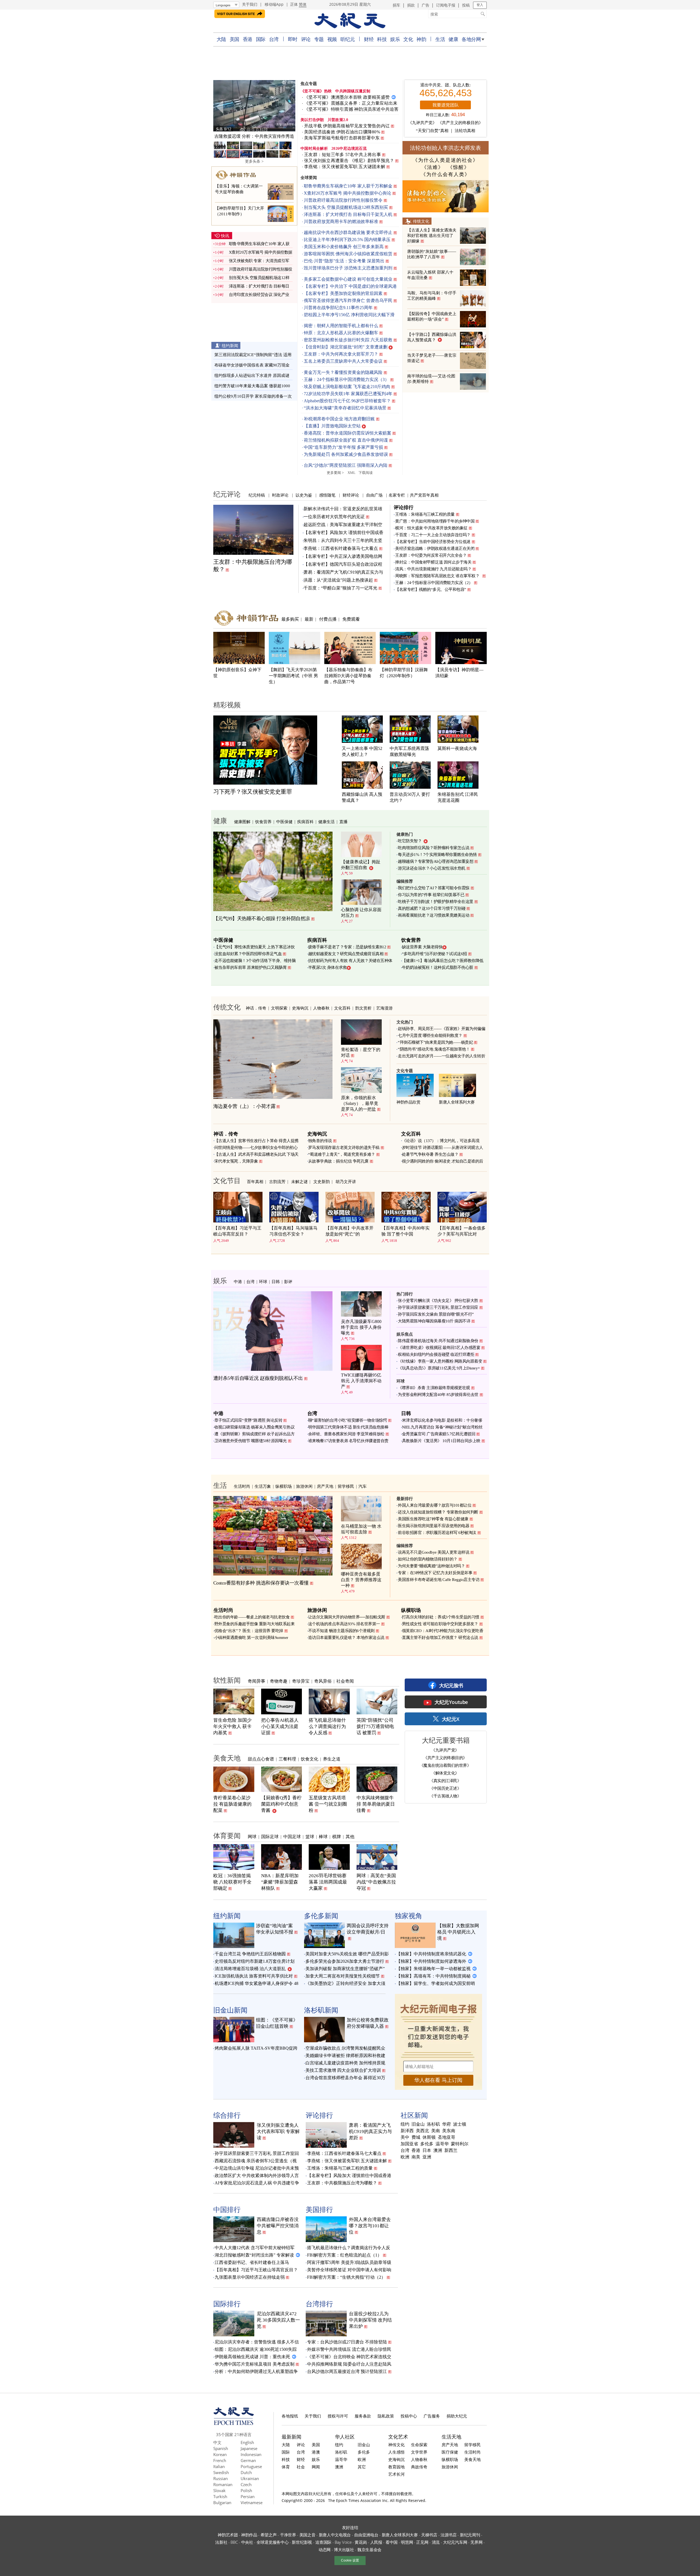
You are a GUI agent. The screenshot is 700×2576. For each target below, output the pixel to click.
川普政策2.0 (338, 120)
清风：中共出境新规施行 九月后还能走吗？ (433, 569)
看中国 (392, 2542)
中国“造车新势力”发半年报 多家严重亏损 (343, 447)
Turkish (220, 2496)
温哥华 (442, 2144)
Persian (248, 2496)
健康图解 (242, 821)
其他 (350, 1836)
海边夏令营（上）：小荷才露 (244, 1106)
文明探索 (279, 1008)
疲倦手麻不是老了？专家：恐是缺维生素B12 (347, 947)
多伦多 (427, 2144)
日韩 (276, 1281)
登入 (480, 5)
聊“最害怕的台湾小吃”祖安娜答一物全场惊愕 (348, 1420)
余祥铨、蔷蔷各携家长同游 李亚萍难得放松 (346, 1434)
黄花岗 (361, 2542)
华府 (447, 2124)
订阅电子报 (446, 5)
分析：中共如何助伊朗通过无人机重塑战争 (256, 2371)
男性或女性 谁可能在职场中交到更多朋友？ (440, 1624)
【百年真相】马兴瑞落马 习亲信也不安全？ (293, 1231)
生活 (440, 39)
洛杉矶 (433, 2124)
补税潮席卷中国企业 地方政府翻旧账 (339, 419)
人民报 (376, 2542)
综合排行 (227, 2115)
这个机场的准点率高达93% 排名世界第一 (344, 1624)
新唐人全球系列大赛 (457, 1102)
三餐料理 (287, 1759)
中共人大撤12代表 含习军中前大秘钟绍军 (255, 2248)
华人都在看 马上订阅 (438, 2080)
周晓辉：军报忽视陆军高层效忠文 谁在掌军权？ (438, 576)
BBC (234, 2542)
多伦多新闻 (321, 1915)
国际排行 (227, 2304)
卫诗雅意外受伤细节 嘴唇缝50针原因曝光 (251, 1441)
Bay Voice (343, 2542)
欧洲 (405, 2157)
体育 (286, 2467)
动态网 (325, 2549)
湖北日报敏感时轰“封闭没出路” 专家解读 (254, 2255)
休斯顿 (429, 2137)
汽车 (363, 1486)
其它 (362, 2467)
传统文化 (421, 221)
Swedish (221, 2472)
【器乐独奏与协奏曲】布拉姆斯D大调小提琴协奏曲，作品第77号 (348, 676)
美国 (234, 39)
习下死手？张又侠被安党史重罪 (253, 792)
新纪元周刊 (470, 2535)
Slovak (219, 2490)
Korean (220, 2454)
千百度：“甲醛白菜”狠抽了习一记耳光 (340, 588)
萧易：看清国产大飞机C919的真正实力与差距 (370, 2131)
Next (288, 107)
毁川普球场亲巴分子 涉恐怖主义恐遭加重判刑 (348, 268)
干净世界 (288, 2535)
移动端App (274, 4)
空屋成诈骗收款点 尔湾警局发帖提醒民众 (345, 2048)
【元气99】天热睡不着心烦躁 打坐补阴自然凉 (262, 919)
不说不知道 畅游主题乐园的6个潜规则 (341, 1631)
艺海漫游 (384, 1008)
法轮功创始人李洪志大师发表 (445, 148)
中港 (238, 1281)
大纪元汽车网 (455, 2542)
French (220, 2460)
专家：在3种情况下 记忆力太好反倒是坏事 (435, 1573)
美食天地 (227, 1758)
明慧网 (407, 2542)
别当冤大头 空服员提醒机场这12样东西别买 (346, 207)
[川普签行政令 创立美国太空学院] (254, 106)
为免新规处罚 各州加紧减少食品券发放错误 (346, 454)
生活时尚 (242, 1486)
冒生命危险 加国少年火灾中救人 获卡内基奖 (232, 1726)
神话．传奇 (256, 1008)
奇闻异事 (256, 1681)
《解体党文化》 (445, 1773)
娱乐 (395, 39)
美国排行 (319, 2209)
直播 (343, 821)
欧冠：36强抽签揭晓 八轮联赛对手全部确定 (232, 1882)
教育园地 (396, 2467)
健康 (453, 39)
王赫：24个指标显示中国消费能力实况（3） (346, 379)
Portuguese (251, 2466)
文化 (408, 39)
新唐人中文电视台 (335, 2535)
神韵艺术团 (228, 2535)
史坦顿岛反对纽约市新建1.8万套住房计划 (255, 1961)
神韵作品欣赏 (408, 1102)
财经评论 (351, 495)
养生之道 (332, 1759)
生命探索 (419, 2445)
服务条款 (363, 2416)
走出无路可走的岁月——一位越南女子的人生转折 (441, 1056)
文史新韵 (322, 1181)
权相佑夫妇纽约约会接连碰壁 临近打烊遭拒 (436, 1354)
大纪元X (450, 1719)
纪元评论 (227, 494)
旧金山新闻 (230, 2010)
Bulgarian (222, 2502)
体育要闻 (227, 1835)
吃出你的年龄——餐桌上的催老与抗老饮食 (252, 1617)
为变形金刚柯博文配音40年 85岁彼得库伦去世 (438, 1395)
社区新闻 (414, 2115)
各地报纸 (290, 2416)
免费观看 (351, 619)
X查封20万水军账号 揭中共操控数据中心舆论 (348, 193)
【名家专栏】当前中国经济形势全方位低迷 (433, 542)
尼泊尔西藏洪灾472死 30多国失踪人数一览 (278, 2320)
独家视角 (409, 1915)
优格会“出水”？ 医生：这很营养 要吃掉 (249, 1631)
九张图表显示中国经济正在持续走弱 (250, 2277)
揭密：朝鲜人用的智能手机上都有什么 (341, 326)
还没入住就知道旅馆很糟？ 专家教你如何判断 (438, 1512)
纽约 (405, 2124)
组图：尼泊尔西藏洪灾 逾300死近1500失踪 (256, 2349)
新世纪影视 (302, 2542)
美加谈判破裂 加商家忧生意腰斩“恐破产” (345, 1969)
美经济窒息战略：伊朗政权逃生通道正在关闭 (435, 548)
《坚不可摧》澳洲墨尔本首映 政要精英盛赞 (347, 97)
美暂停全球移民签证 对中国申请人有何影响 (349, 2270)
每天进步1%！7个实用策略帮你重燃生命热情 (437, 855)
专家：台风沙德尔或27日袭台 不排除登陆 (347, 2342)
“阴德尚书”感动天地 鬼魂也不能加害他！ (434, 1049)
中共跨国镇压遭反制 (353, 91)
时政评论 (280, 495)
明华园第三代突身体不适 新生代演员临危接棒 (348, 1427)
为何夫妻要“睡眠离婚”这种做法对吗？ (431, 1566)
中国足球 (292, 1836)
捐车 (396, 5)
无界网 (476, 2542)
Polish (246, 2490)
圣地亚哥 (447, 2137)
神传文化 (396, 2445)
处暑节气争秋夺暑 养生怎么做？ (430, 1154)
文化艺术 (398, 2437)
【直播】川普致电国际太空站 (332, 426)
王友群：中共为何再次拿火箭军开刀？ (341, 354)
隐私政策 (386, 2416)
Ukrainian (250, 2478)
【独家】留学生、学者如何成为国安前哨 (436, 1983)
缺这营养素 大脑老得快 (422, 947)
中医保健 (284, 821)
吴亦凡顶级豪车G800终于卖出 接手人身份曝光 (361, 1327)
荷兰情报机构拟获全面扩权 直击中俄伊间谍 (346, 440)
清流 (436, 2542)
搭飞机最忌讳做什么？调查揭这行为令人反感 (327, 1726)
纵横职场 (284, 1486)
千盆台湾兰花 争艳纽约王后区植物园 (250, 1954)
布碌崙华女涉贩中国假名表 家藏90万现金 (252, 365)
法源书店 (449, 2535)
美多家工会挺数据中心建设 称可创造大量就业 (348, 279)
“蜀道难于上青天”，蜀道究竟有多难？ (342, 1154)
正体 (294, 4)
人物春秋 (321, 1008)
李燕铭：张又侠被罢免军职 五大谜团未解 (345, 167)
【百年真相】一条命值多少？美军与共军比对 (462, 1231)
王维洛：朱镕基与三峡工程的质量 (425, 514)
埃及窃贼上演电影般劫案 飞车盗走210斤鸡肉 (347, 387)
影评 (288, 1281)
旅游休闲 (304, 1486)
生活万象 (263, 1486)
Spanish (221, 2448)
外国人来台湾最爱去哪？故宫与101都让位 (435, 1505)
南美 (416, 2157)
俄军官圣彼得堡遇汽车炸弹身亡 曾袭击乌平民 (348, 300)
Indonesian (251, 2454)
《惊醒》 (459, 167)
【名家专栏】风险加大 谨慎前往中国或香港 (349, 2175)
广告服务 (432, 2416)
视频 (332, 39)
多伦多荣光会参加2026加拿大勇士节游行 (345, 1961)
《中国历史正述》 (445, 1788)
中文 (217, 2442)
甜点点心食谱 (261, 1759)
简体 (303, 4)
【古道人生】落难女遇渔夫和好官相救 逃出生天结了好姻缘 (432, 236)
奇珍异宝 (301, 1681)
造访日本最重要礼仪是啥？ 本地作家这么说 (346, 1638)
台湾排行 (319, 2304)
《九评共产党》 (422, 123)
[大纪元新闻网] (350, 21)
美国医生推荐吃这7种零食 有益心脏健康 (433, 1519)
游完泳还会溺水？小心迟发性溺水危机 (432, 868)
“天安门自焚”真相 (432, 131)
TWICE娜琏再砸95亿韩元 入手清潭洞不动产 (361, 1381)
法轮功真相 (465, 131)
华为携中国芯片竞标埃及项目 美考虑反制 (255, 2364)
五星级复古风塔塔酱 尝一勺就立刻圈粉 (328, 1804)
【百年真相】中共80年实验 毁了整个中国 (406, 1231)
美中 (405, 2137)
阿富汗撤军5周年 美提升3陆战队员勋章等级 (349, 2262)
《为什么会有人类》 (445, 174)
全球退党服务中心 (273, 2542)
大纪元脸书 (451, 1685)
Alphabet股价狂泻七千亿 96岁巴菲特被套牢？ (347, 401)
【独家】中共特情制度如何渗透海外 (431, 1961)
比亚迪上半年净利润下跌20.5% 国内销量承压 (347, 240)
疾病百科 (305, 821)
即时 (293, 39)
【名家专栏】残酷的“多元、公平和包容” (431, 589)
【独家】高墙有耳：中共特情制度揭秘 (433, 1976)
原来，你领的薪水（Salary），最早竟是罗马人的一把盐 (360, 1103)
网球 (252, 1836)
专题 (319, 39)
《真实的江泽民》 (445, 1780)
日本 (427, 2150)
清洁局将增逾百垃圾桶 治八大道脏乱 (250, 1969)
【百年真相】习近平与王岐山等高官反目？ (237, 1231)
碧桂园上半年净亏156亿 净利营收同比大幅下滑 (349, 315)
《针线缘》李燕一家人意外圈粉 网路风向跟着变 (440, 1361)
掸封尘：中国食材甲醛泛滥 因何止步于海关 (433, 562)
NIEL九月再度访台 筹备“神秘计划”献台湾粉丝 (442, 1427)
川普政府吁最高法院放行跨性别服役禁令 (343, 200)
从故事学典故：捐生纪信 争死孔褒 (338, 1161)
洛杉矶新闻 (321, 2010)
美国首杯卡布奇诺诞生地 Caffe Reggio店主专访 (439, 1580)
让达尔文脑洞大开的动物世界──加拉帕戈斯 (347, 1617)
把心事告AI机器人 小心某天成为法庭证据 (280, 1726)
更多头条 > (254, 161)
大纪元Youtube (451, 1702)
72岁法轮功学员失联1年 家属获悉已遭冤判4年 (348, 394)
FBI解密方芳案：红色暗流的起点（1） (344, 2255)
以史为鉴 (304, 495)
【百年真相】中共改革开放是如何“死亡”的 (349, 1231)
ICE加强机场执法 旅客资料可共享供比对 (254, 1976)
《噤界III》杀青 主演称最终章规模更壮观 (434, 1388)
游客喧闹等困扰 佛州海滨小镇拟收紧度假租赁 (348, 254)
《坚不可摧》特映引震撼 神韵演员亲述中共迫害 (351, 109)
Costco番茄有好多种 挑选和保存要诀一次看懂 (261, 1583)
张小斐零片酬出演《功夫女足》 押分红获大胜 (438, 1301)
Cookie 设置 (350, 2560)
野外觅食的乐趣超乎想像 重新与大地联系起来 (255, 1624)
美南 (436, 2131)
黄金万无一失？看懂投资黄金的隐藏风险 (343, 372)
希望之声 (269, 2535)
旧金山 (418, 2124)
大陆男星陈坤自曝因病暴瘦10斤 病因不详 (434, 1321)
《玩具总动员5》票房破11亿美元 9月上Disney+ (439, 1368)
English (247, 2442)
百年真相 (255, 1181)
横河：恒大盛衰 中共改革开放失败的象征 (431, 528)
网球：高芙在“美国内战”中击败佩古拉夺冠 (376, 1882)
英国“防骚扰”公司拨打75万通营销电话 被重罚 (375, 1726)
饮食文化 (310, 1759)
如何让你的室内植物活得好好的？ (428, 1559)
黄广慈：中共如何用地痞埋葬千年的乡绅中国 (435, 521)
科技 (382, 39)
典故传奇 (419, 2467)
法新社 (221, 2542)
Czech (246, 2484)
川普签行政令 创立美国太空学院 (254, 136)
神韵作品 (249, 2535)
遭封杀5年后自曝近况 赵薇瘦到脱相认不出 (258, 1378)
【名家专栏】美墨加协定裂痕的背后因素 (343, 293)
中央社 (247, 2542)
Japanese (249, 2448)
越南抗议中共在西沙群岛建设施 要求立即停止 (348, 232)
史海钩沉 (300, 1008)
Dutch (246, 2472)
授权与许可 (338, 2416)
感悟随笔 (327, 495)
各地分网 (471, 39)
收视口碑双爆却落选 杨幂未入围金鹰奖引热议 (255, 1427)
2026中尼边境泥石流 (349, 149)
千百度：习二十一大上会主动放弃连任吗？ (433, 535)
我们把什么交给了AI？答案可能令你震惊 (434, 888)
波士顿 (460, 2124)
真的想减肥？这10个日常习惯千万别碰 (432, 908)
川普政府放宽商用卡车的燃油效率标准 (341, 221)
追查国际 (323, 2542)
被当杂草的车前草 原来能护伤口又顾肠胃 (251, 967)
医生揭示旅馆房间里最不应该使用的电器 (434, 1526)
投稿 (466, 5)
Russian (221, 2478)
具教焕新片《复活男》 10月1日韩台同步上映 (441, 1441)
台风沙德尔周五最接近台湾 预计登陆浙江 (347, 2371)
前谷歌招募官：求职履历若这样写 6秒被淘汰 (437, 1533)
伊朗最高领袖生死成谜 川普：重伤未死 (252, 2357)
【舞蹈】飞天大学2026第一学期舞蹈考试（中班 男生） (293, 676)
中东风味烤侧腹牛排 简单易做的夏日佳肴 (376, 1804)
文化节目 (227, 1180)
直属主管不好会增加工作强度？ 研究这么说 (440, 1638)
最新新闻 (291, 2437)
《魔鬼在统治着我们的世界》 (445, 1765)
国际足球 (270, 1836)
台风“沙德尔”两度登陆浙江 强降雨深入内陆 (346, 465)
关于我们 (250, 4)
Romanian (223, 2484)
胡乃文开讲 (346, 1181)
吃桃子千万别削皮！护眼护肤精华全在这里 (436, 902)
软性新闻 (227, 1680)
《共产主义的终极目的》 (460, 123)
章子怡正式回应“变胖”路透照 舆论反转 (248, 1420)
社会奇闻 (345, 1681)
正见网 (422, 2542)
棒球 (323, 1836)
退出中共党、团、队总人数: (445, 85)
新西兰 (451, 2150)
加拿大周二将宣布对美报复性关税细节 (343, 1976)
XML (352, 473)
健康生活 (326, 821)
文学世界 (419, 2452)
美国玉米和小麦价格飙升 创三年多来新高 (344, 247)
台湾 (274, 39)
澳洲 (438, 2150)
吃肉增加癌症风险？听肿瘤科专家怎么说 (434, 848)
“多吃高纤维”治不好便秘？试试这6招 (434, 954)
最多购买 (290, 619)
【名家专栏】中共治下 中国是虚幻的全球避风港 (350, 286)
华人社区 (345, 2437)
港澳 (316, 2452)
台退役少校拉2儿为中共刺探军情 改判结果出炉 (370, 2320)
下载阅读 (366, 473)
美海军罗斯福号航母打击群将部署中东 (342, 138)
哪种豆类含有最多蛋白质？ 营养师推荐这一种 (361, 1580)
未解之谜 (299, 1181)
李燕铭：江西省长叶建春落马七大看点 (341, 548)
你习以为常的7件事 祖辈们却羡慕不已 (431, 895)
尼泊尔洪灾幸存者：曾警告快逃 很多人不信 (257, 2342)
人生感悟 (396, 2452)
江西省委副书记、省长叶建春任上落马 (252, 2262)
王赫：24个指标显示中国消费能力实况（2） (434, 583)
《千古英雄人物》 (445, 1796)
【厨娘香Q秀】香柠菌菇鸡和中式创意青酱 (281, 1804)
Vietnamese (252, 2502)
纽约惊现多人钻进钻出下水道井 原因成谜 (252, 375)
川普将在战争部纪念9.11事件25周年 (338, 308)
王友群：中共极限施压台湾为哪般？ (342, 2183)
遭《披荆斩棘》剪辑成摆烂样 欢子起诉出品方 (255, 1434)
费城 (416, 2137)
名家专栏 (397, 495)
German (248, 2460)
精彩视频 (227, 705)
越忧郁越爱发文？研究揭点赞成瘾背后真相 (346, 954)
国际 (261, 39)
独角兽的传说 (320, 1141)
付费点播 (328, 619)
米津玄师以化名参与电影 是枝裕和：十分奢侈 (442, 1420)
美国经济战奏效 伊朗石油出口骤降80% (342, 132)
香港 (248, 39)
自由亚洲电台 (366, 2535)
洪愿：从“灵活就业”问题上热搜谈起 (338, 580)
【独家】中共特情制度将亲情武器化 (431, 1954)
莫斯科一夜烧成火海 (457, 748)
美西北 (422, 2131)
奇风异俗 (323, 1681)
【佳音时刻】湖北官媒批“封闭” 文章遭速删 (346, 347)
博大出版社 (344, 2549)
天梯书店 (429, 2535)
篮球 (310, 1836)
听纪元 (348, 39)
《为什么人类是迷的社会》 (445, 160)
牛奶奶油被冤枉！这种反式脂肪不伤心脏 (438, 967)
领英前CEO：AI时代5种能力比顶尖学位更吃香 (443, 1631)
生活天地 (451, 2437)
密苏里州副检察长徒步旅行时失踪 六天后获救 (348, 340)
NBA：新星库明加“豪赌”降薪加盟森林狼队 (280, 1882)
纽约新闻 (230, 345)
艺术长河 (396, 2474)
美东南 (449, 2131)
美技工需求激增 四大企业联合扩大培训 (343, 2070)
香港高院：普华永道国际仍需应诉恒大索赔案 (348, 433)
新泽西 (407, 2131)
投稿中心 (409, 2416)
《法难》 (433, 167)
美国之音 (307, 2535)
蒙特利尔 (460, 2144)
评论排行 (404, 507)
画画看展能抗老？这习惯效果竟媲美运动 (434, 915)
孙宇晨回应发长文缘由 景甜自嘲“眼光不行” (436, 1314)
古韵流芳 (277, 1181)
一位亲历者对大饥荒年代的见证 (334, 517)
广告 (425, 5)
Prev (220, 107)
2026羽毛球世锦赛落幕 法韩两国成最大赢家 (328, 1882)
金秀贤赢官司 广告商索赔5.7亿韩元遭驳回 (439, 1434)
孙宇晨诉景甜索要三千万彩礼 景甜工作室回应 (438, 1307)
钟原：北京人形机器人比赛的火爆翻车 (341, 333)
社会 (301, 2467)
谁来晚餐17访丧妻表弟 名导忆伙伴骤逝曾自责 (348, 1441)
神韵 (421, 39)
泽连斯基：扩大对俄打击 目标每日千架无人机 (348, 214)
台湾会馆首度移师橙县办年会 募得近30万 (345, 2078)
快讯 (225, 236)
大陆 (221, 39)
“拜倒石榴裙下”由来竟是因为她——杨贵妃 (435, 1042)
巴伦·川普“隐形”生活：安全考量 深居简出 (344, 261)
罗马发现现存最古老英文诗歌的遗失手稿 (344, 1148)
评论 (306, 39)
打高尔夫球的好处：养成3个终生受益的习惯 (441, 1617)
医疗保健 (450, 2452)
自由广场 (374, 495)
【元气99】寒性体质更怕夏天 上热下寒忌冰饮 (255, 947)
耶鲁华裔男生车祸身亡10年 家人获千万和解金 (348, 186)
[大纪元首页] (234, 2424)
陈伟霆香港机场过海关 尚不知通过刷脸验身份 (438, 1341)
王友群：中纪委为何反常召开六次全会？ (431, 555)
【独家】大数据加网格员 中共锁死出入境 (458, 1932)
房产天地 (325, 1486)
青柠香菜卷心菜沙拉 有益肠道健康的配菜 (232, 1804)
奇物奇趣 (279, 1681)
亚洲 (427, 2157)
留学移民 (346, 1486)
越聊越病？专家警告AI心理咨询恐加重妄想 (436, 861)
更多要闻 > (335, 473)
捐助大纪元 (457, 2416)
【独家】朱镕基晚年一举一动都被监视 (433, 1969)
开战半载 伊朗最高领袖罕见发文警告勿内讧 (347, 126)
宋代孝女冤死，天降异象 (236, 1161)
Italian (219, 2466)
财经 (369, 39)
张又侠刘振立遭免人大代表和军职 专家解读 (278, 2131)
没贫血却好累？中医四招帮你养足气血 (248, 954)
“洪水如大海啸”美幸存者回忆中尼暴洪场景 (345, 408)
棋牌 (337, 1836)
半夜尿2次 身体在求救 (328, 967)
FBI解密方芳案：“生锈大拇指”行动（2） (346, 2277)
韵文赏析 (363, 1008)
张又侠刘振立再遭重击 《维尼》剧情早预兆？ (349, 161)
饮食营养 (263, 821)
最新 (309, 619)
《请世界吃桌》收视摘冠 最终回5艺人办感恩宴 (439, 1348)
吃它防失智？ (410, 841)
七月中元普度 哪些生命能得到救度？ (430, 1035)
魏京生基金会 (369, 2549)
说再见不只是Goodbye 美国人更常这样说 (434, 1552)
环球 (263, 1281)
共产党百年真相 (424, 495)
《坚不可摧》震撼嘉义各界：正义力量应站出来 (351, 103)
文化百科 (342, 1008)
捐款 (411, 5)
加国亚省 (409, 2144)
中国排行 (227, 2209)
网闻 (316, 2467)
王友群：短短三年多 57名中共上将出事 (342, 155)
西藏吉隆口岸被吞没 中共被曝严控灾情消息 (278, 2226)
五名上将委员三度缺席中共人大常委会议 (343, 361)
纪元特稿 (257, 495)
